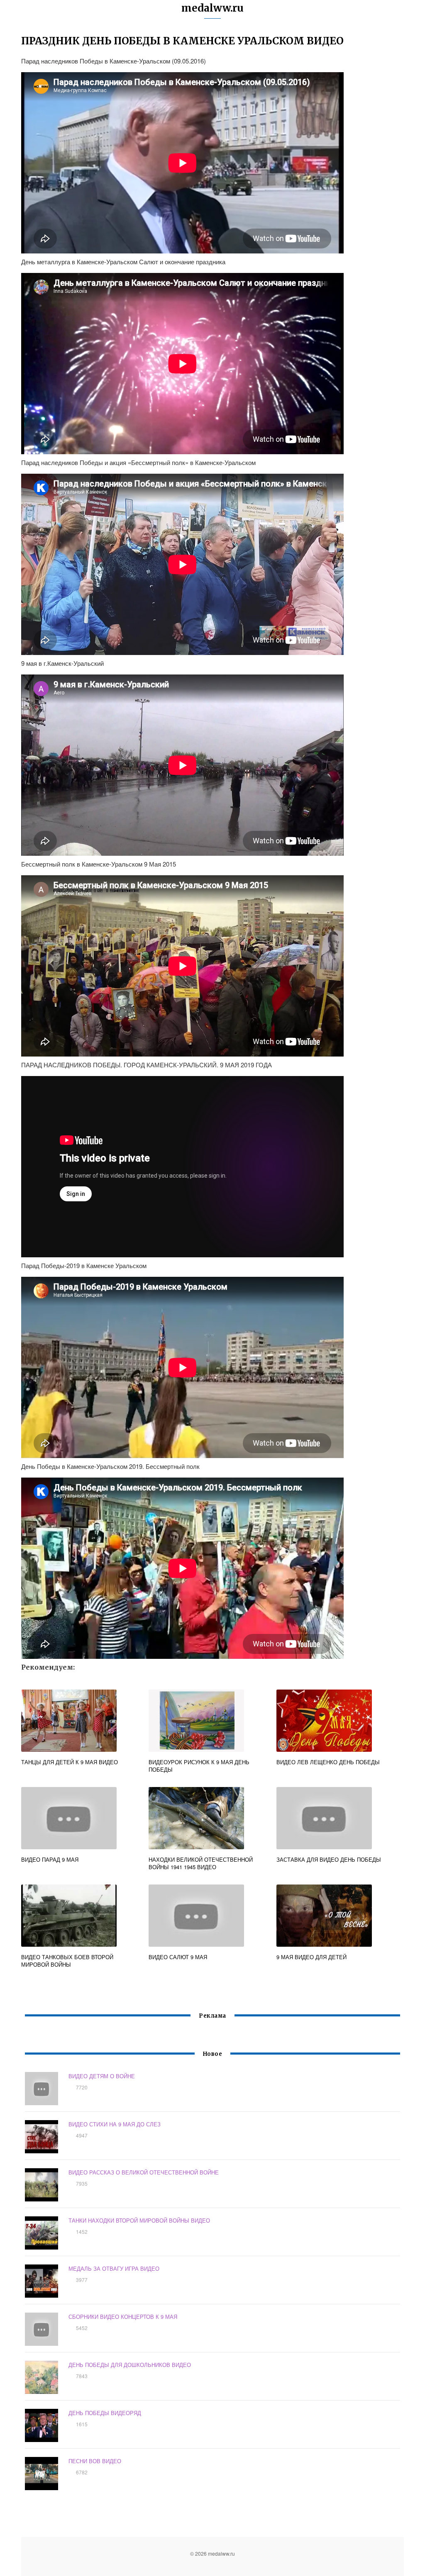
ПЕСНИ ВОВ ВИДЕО (95, 2461)
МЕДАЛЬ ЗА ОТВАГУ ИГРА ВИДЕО (114, 2268)
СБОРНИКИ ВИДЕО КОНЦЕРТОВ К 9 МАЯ (123, 2317)
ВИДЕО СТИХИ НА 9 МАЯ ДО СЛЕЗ (115, 2124)
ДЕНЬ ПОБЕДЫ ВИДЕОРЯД (105, 2413)
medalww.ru (212, 8)
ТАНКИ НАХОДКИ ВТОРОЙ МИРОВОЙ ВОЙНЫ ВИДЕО (139, 2220)
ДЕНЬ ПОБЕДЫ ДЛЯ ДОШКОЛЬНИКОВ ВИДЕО (130, 2365)
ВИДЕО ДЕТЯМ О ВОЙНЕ (102, 2076)
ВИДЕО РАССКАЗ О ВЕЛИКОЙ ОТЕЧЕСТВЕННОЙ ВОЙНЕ (144, 2172)
